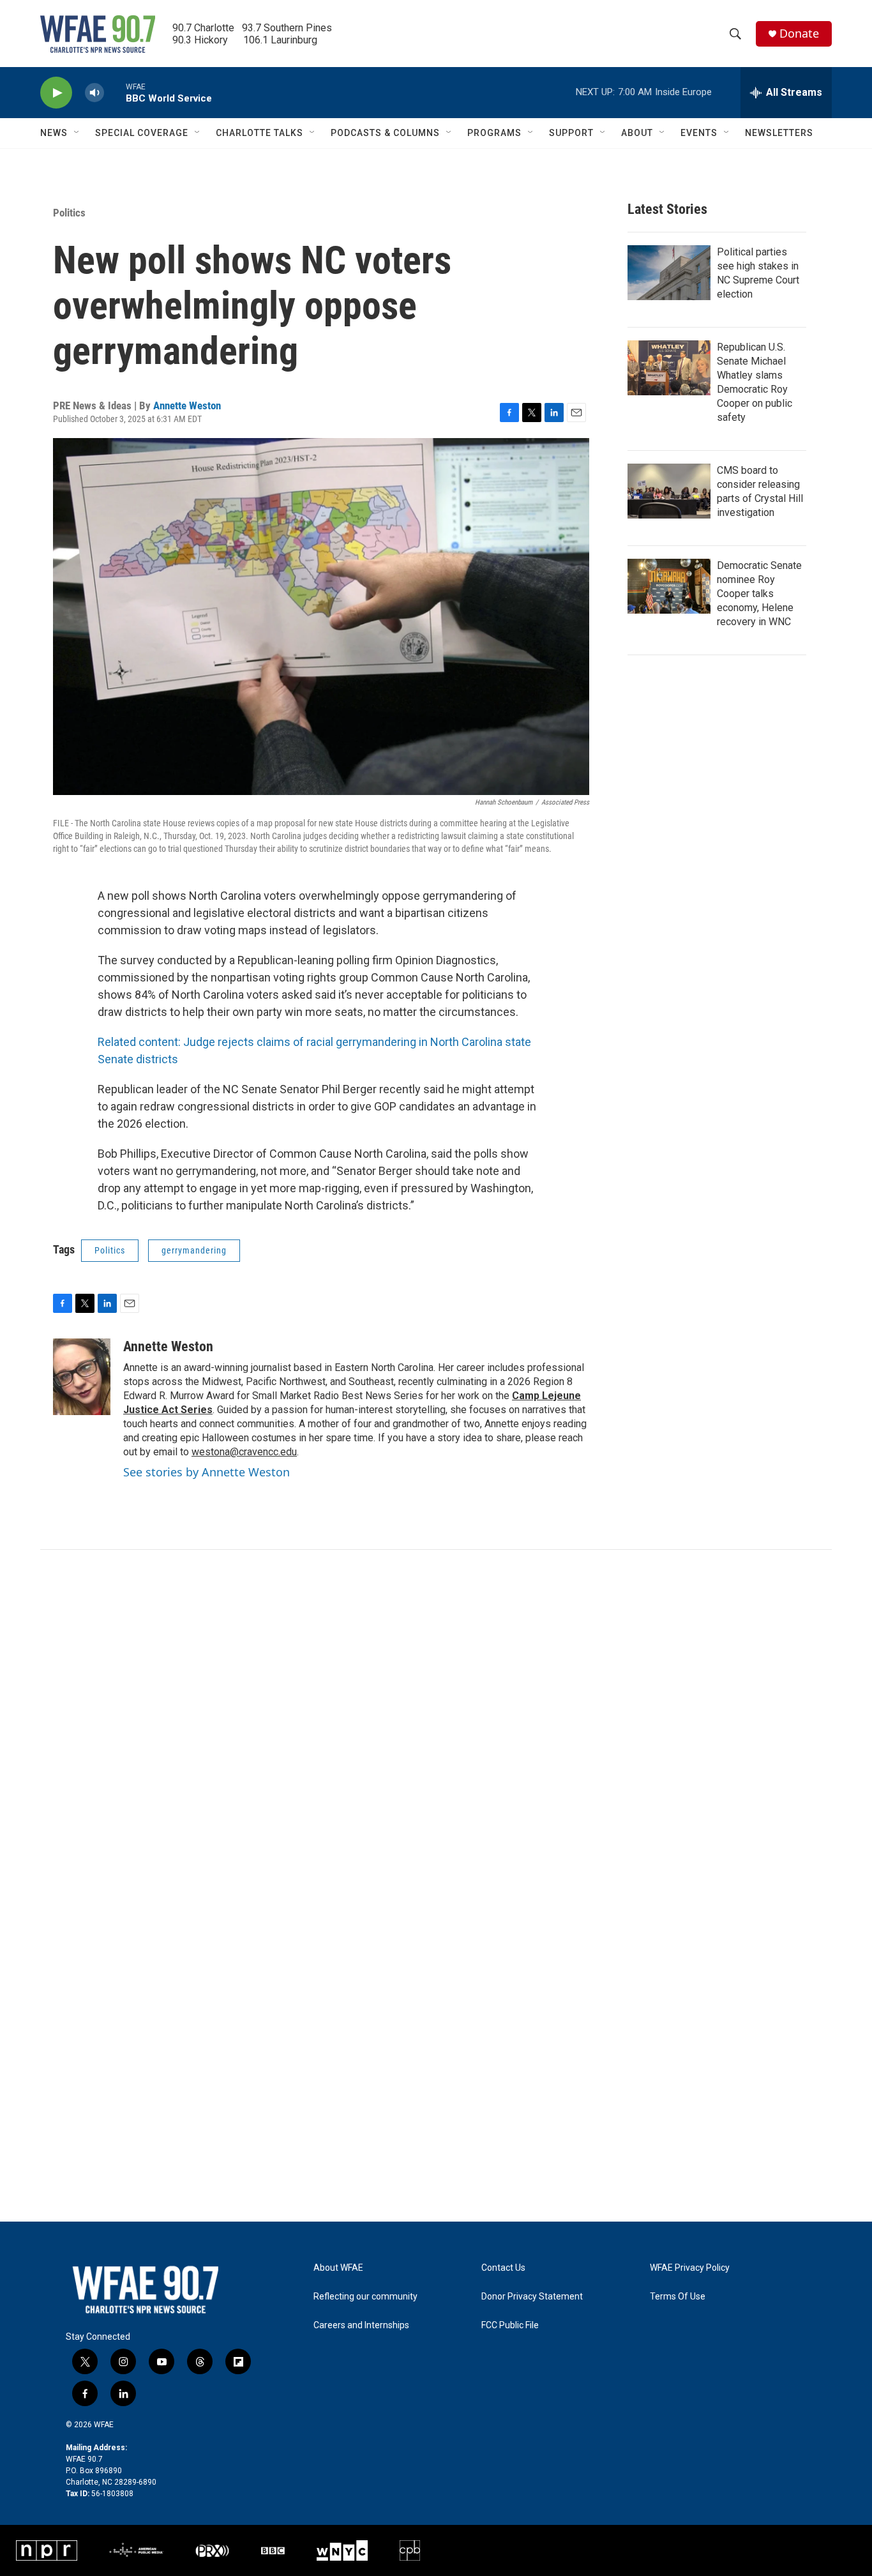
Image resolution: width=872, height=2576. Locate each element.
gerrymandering (194, 1250)
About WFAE (338, 2268)
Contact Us (503, 2268)
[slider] (115, 92)
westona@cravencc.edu (244, 1452)
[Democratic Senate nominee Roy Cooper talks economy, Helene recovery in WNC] (669, 586)
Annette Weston (187, 405)
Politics (69, 213)
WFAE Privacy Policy (690, 2268)
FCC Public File (510, 2325)
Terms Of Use (678, 2297)
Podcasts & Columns (385, 133)
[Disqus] (436, 1722)
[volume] (94, 93)
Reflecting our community (365, 2297)
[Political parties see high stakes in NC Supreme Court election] (669, 273)
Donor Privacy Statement (532, 2297)
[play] (56, 93)
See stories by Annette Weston (207, 1472)
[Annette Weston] (82, 1377)
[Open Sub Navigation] (77, 133)
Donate (799, 34)
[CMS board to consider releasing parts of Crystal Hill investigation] (669, 491)
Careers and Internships (361, 2325)
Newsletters (779, 133)
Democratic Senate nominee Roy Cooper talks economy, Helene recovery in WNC (759, 594)
